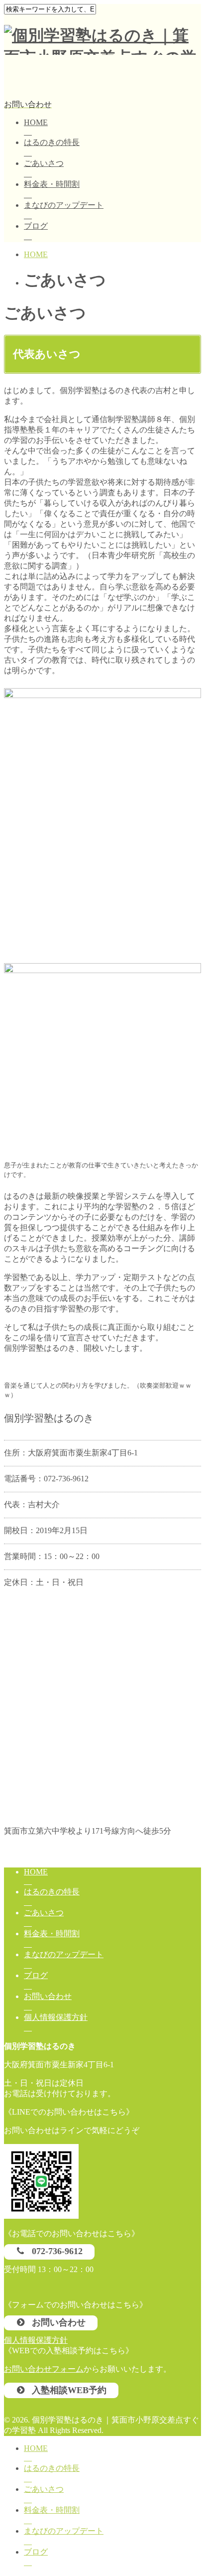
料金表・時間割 (52, 184)
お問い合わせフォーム (44, 2369)
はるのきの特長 (52, 142)
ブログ (36, 226)
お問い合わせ (48, 1996)
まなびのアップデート (64, 205)
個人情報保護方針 (56, 2017)
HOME (36, 122)
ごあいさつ (44, 163)
